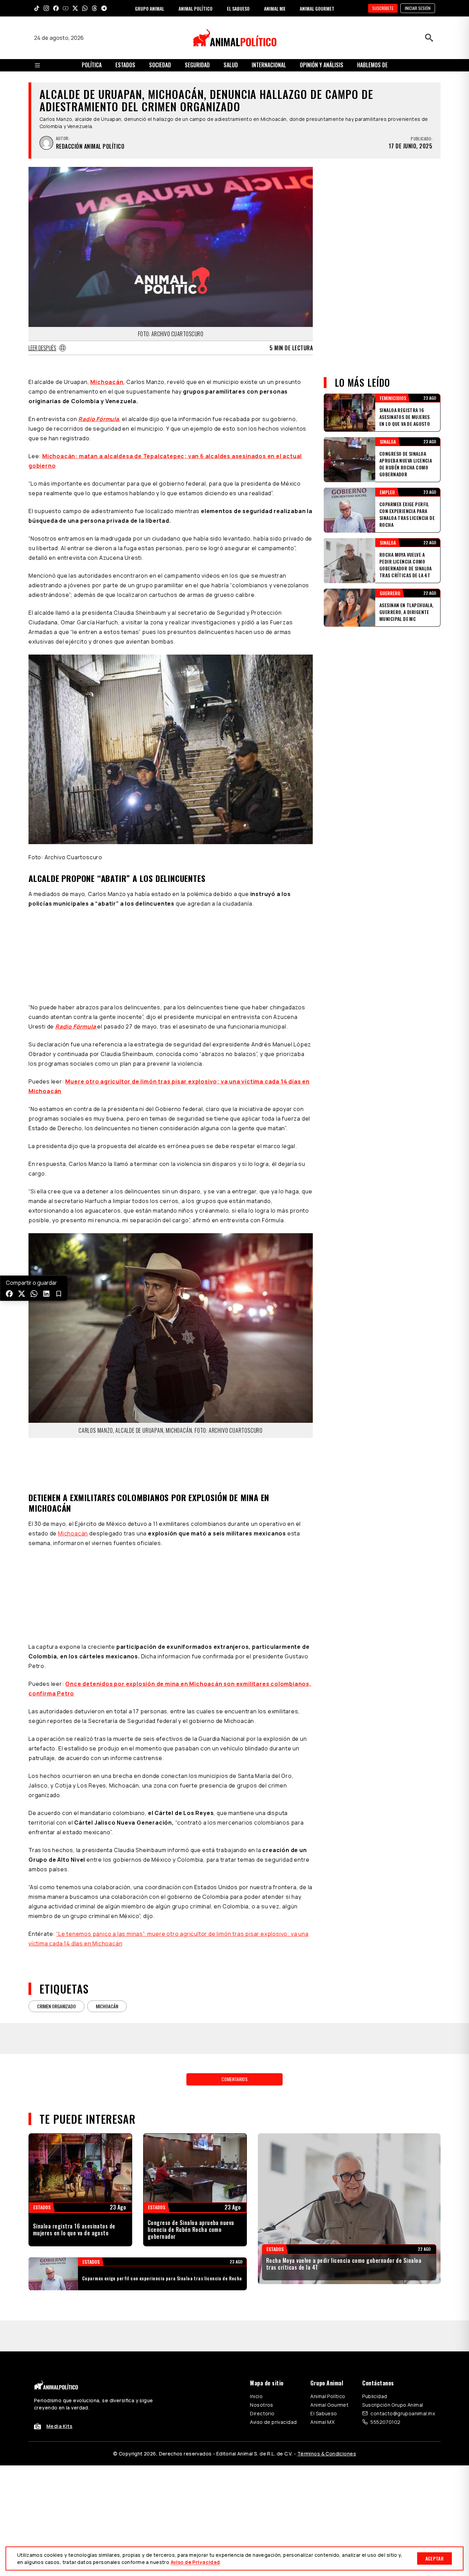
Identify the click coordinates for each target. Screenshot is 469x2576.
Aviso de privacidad (273, 2391)
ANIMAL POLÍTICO (196, 8)
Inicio (256, 2365)
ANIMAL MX (275, 8)
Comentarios (235, 2048)
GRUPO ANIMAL (150, 8)
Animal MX (322, 2391)
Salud (231, 65)
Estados (125, 65)
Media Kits (59, 2395)
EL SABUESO (238, 8)
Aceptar (434, 2558)
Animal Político (328, 2365)
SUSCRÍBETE (383, 8)
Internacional (269, 65)
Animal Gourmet (329, 2374)
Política (92, 65)
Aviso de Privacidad (195, 2562)
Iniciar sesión (418, 8)
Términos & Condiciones (327, 2423)
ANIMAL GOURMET (317, 8)
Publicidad (375, 2365)
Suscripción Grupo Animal (393, 2374)
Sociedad (160, 65)
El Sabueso (324, 2382)
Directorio (262, 2382)
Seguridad (197, 65)
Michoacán (107, 382)
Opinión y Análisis (322, 65)
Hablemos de (372, 65)
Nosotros (261, 2374)
